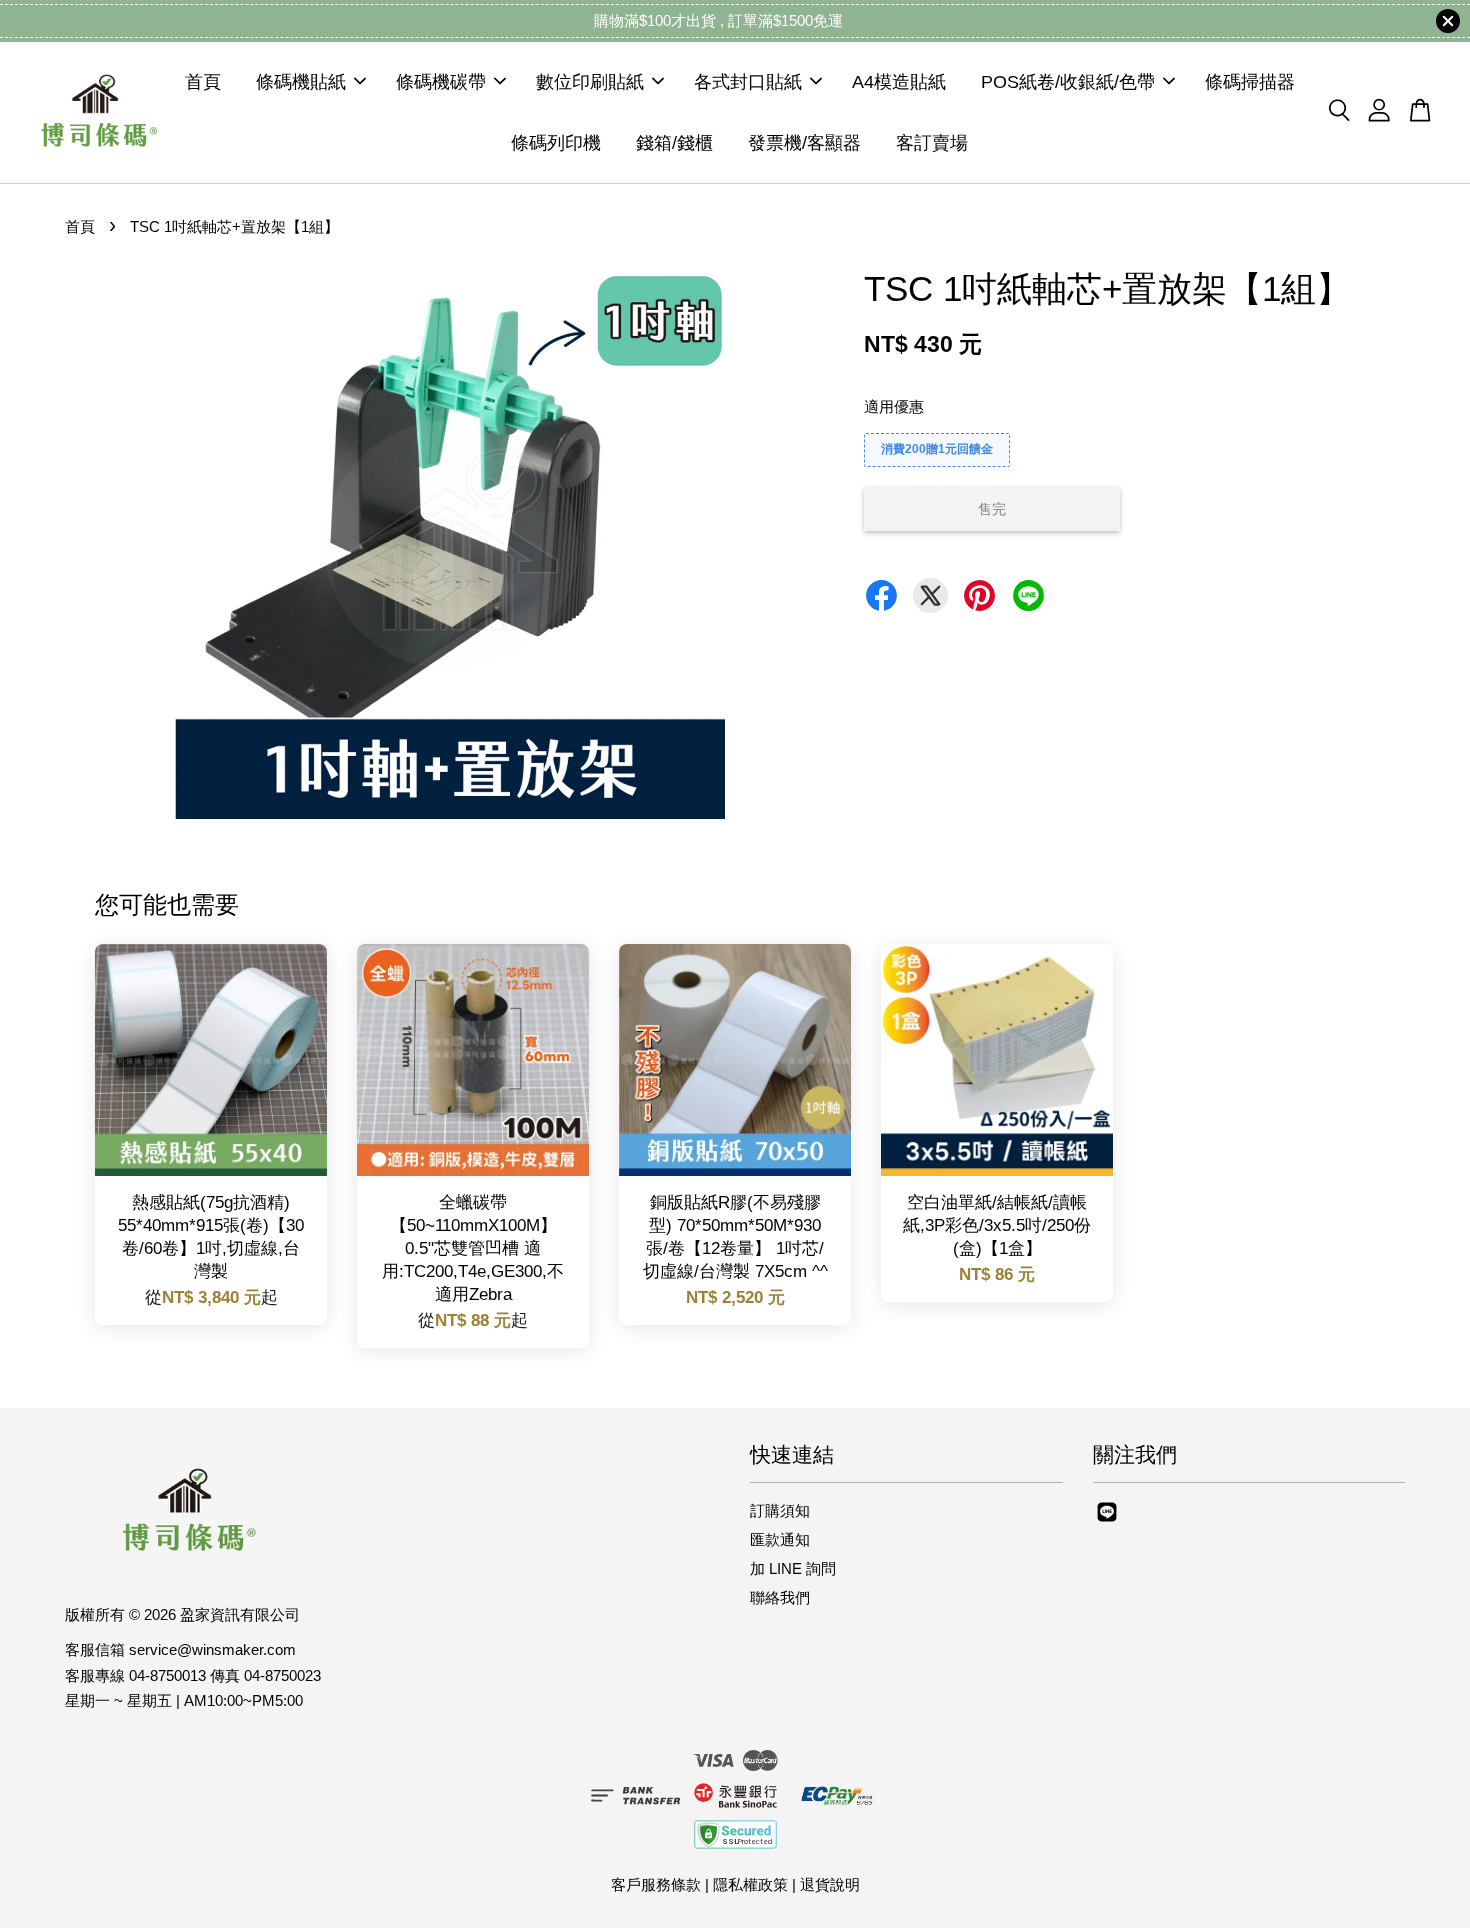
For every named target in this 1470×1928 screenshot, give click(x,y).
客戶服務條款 (656, 1884)
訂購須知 (780, 1510)
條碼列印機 (556, 142)
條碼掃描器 (1250, 82)
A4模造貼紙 (899, 82)
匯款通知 (780, 1539)
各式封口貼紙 (748, 82)
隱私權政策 (750, 1884)
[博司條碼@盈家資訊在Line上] (1107, 1520)
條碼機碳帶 (441, 82)
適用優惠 (894, 406)
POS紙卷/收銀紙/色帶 (1068, 82)
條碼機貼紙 (301, 82)
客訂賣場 (932, 142)
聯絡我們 (780, 1597)
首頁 (203, 82)
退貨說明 (830, 1884)
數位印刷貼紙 (590, 82)
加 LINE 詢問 (793, 1568)
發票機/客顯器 (804, 142)
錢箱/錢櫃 (674, 142)
